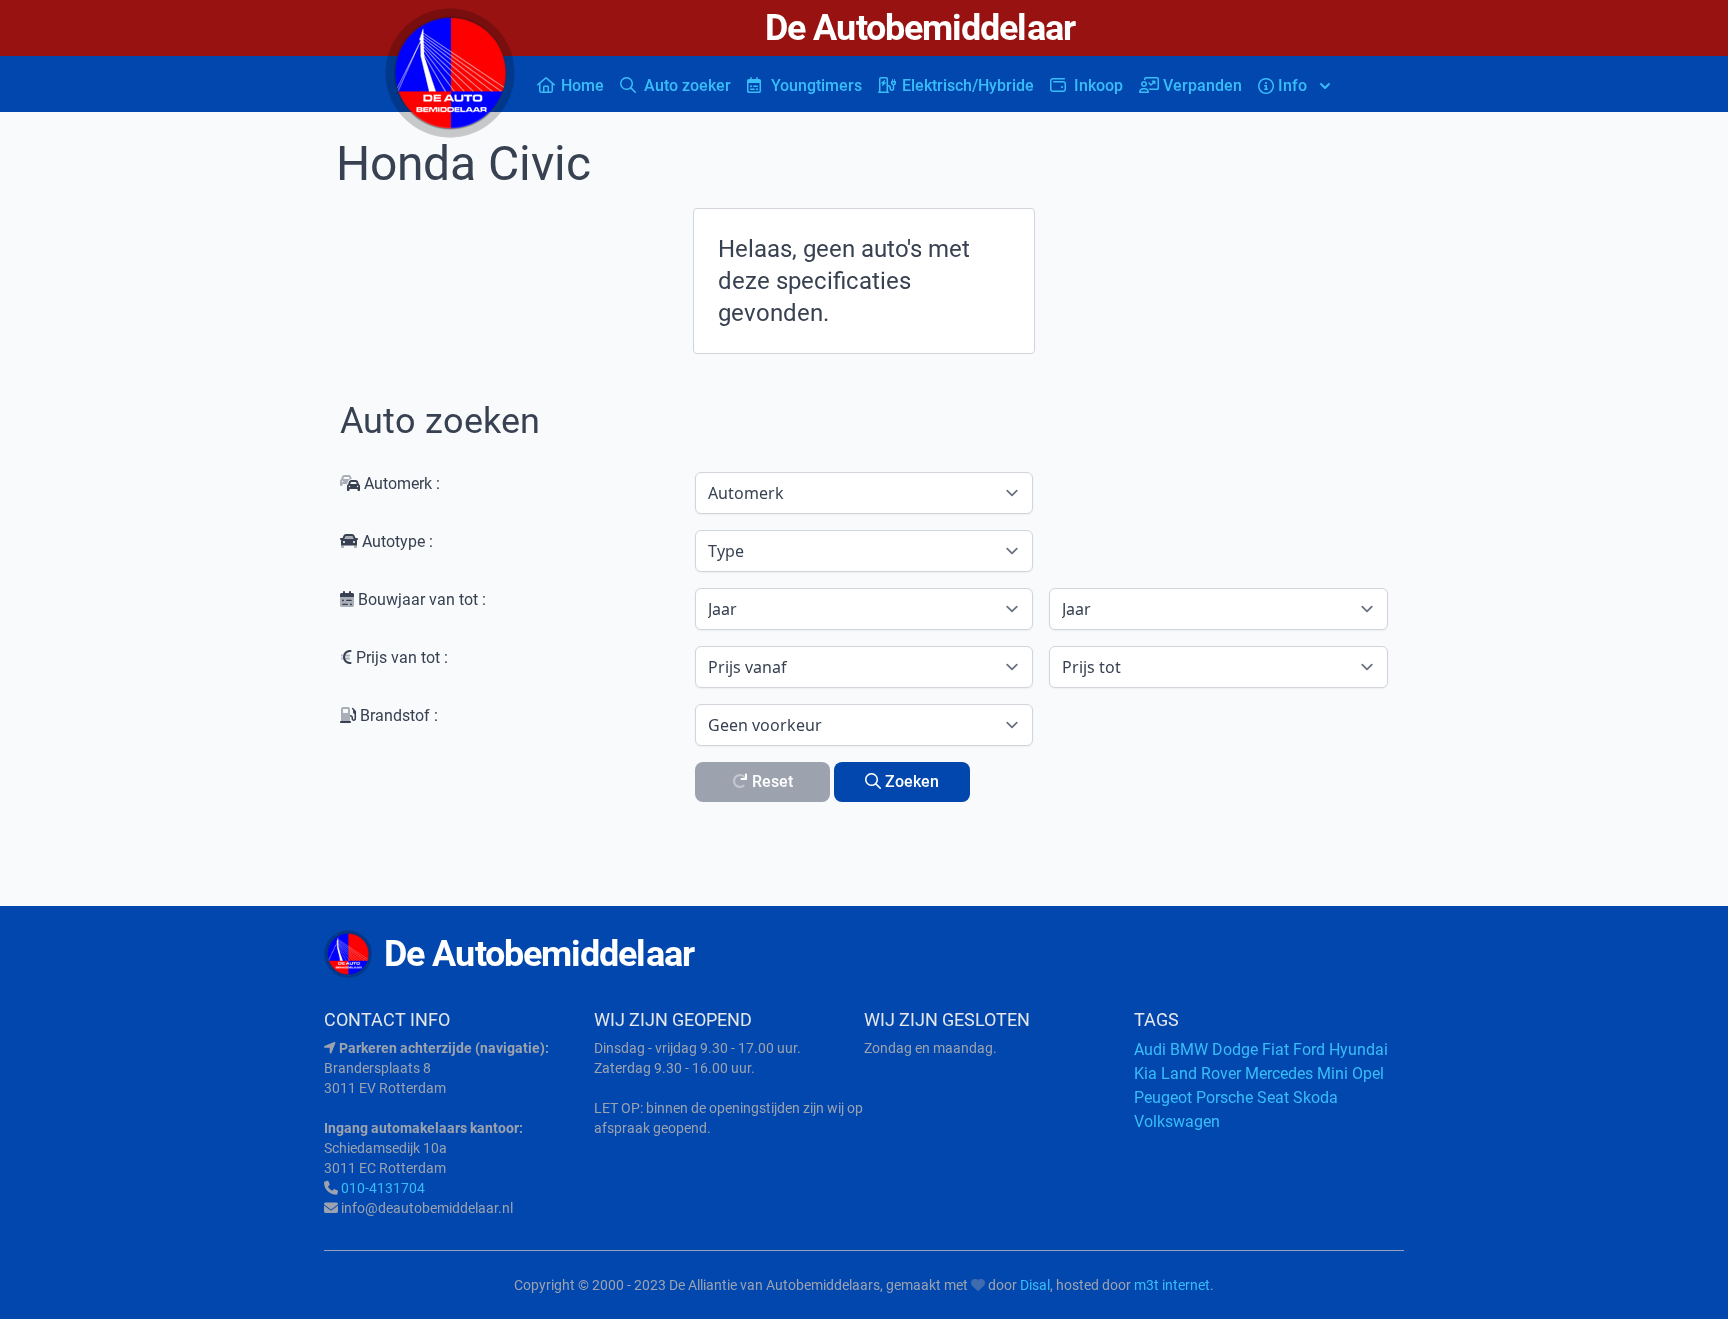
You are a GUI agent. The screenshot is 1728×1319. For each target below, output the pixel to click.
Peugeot (1163, 1097)
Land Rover (1201, 1073)
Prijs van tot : (400, 657)
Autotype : (395, 541)
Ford (1309, 1049)
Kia (1145, 1073)
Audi (1150, 1049)
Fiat (1275, 1049)
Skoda (1315, 1097)
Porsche (1224, 1097)
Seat (1273, 1097)
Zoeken (910, 781)
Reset (770, 781)
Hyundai (1358, 1049)
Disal (1035, 1285)
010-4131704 (383, 1188)
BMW (1189, 1049)
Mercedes (1279, 1073)
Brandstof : (397, 715)
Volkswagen (1177, 1121)
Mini (1332, 1073)
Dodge (1235, 1049)
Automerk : (400, 483)
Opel (1368, 1073)
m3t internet (1172, 1285)
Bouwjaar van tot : (420, 599)
